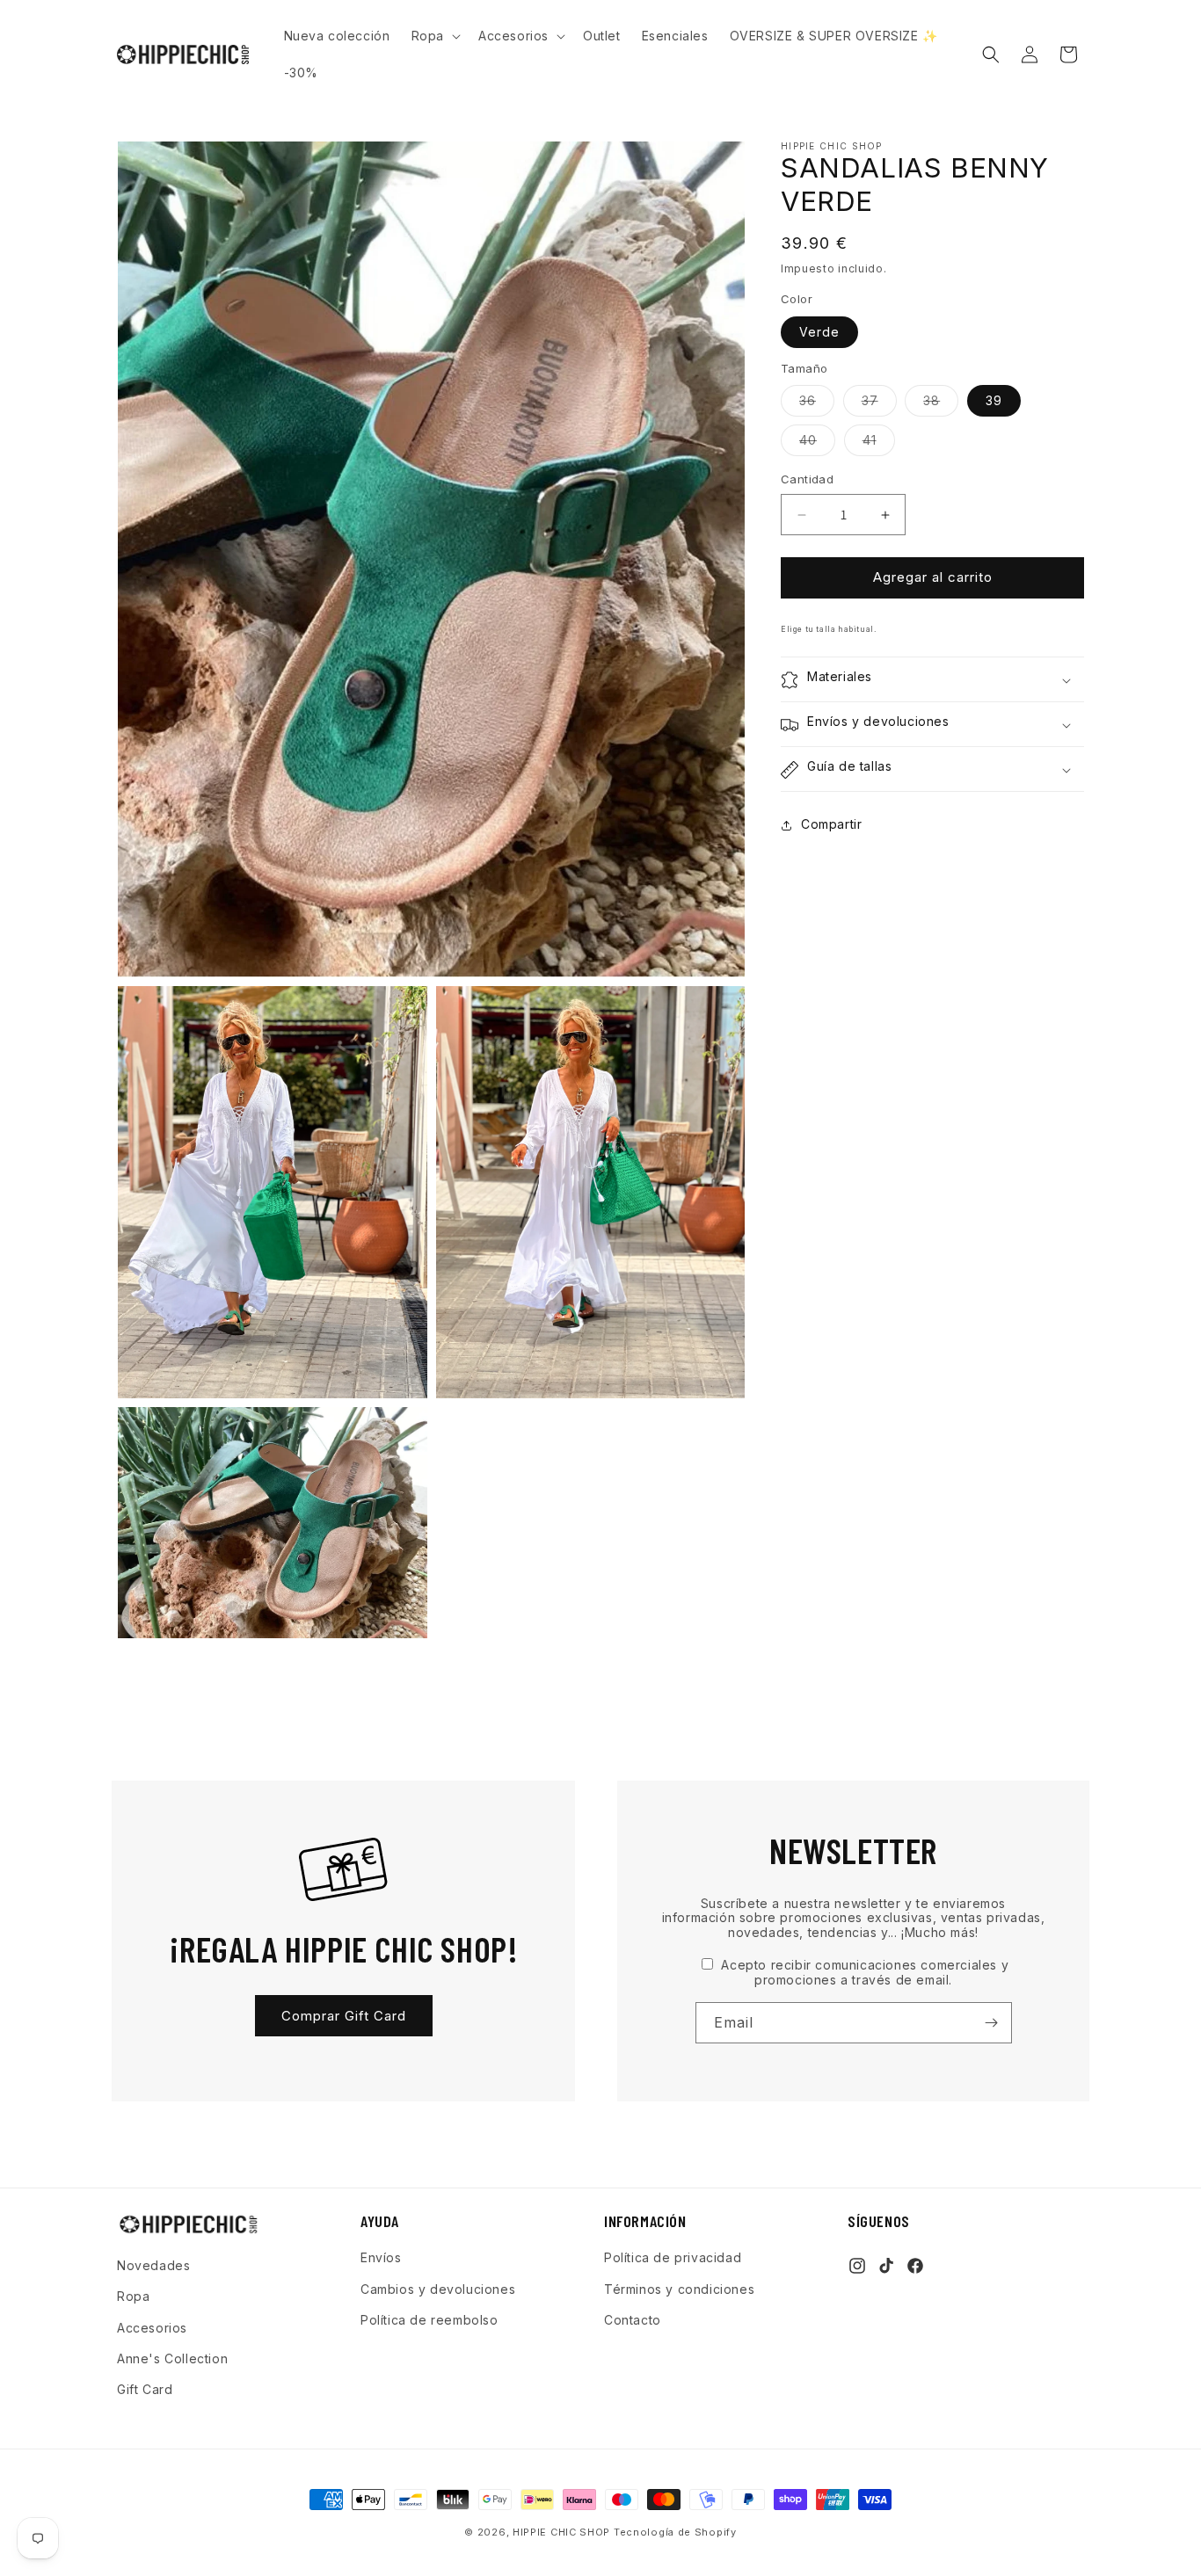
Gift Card (145, 2388)
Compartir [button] (831, 825)
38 (941, 405)
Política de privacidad (673, 2257)
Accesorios (152, 2327)
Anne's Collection (172, 2358)
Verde (819, 332)
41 (879, 445)
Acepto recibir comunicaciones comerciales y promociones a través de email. (863, 1972)
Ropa (133, 2296)
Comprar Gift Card (344, 2016)
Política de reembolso (429, 2319)
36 (817, 405)
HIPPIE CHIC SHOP (563, 2532)
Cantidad (807, 480)
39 (994, 401)
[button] (434, 36)
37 (879, 405)
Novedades (153, 2265)
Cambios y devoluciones (438, 2288)
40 (817, 445)
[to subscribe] (992, 2023)
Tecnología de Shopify (675, 2532)
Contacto (633, 2319)
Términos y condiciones (679, 2288)
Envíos (381, 2257)
